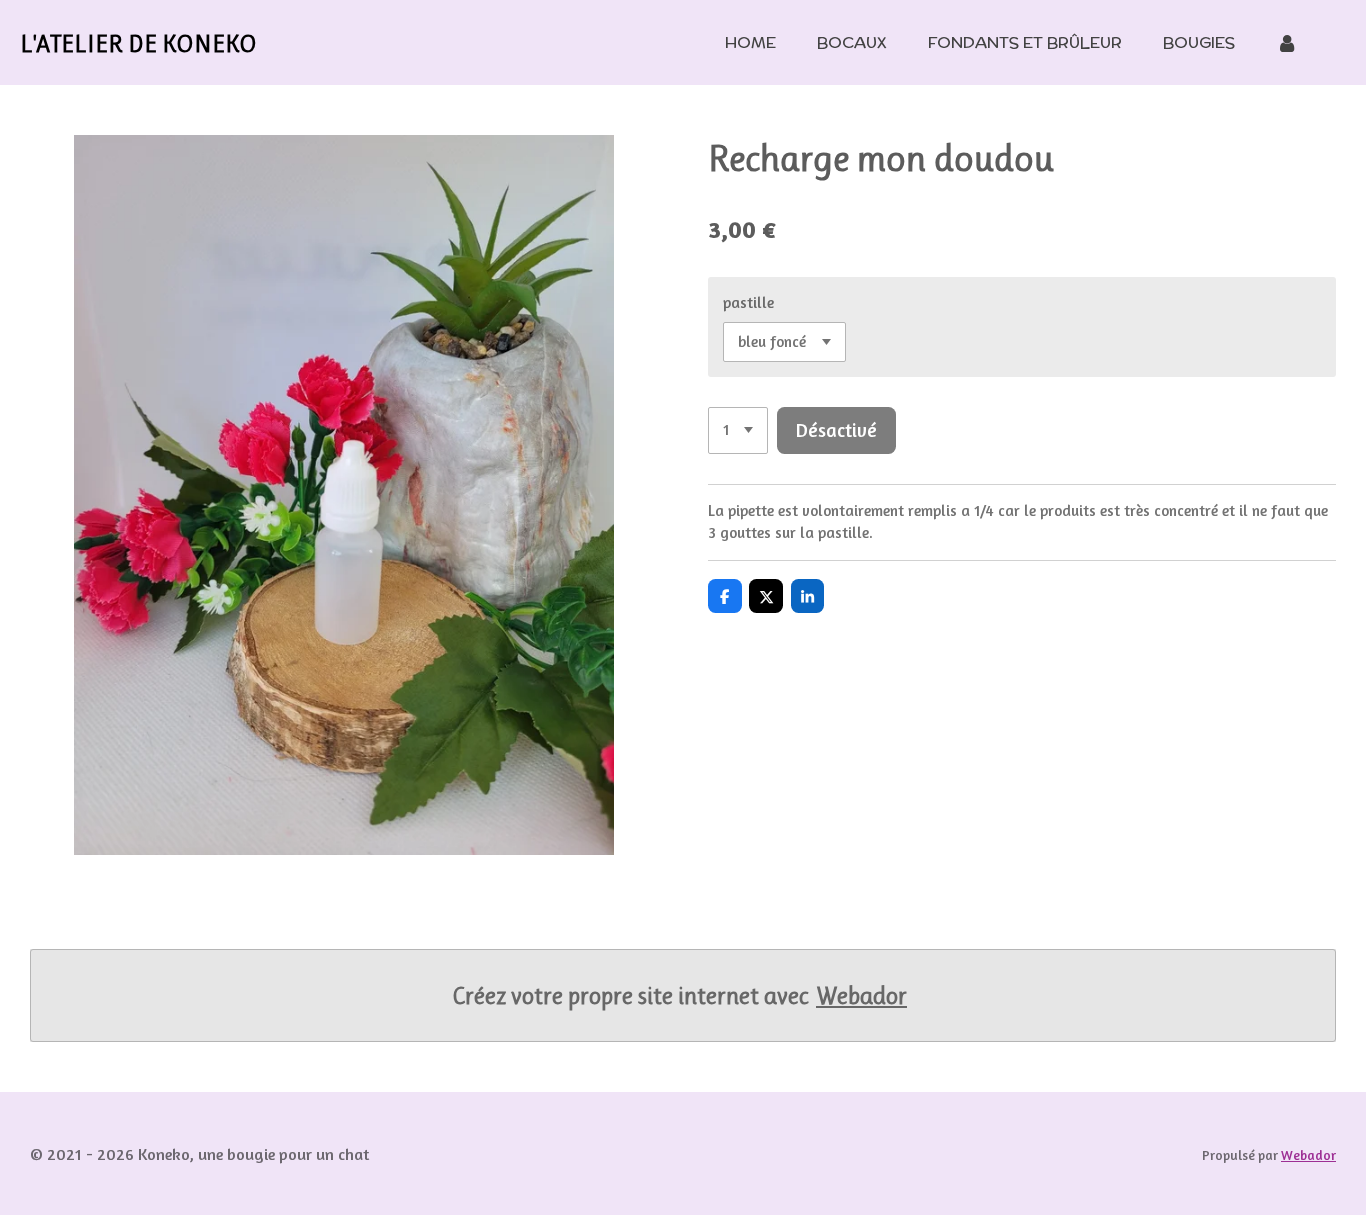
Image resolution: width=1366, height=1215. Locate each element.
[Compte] (1287, 43)
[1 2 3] (738, 430)
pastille (748, 302)
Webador (861, 995)
